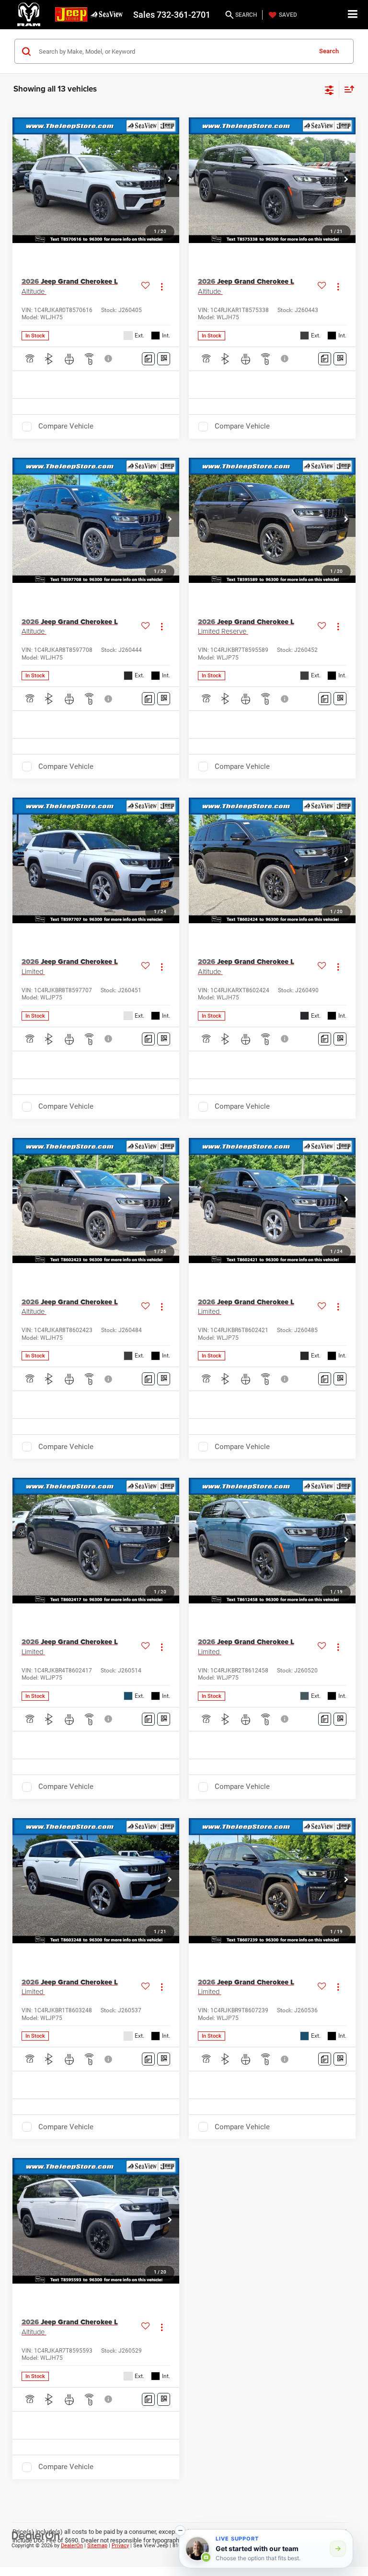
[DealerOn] (36, 2535)
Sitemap (97, 2546)
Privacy (120, 2546)
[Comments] (148, 359)
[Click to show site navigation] (353, 15)
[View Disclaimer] (109, 359)
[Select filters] (329, 89)
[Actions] (162, 286)
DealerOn (72, 2546)
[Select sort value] (347, 89)
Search (329, 51)
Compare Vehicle (66, 426)
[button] (170, 180)
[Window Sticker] (164, 359)
